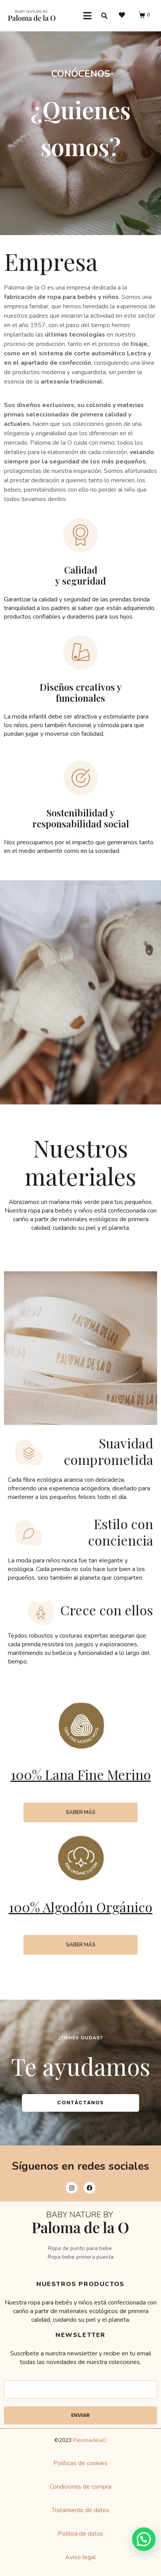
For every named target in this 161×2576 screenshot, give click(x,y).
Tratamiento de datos (81, 2510)
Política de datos (81, 2534)
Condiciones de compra (81, 2487)
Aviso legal (80, 2557)
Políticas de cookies (80, 2463)
